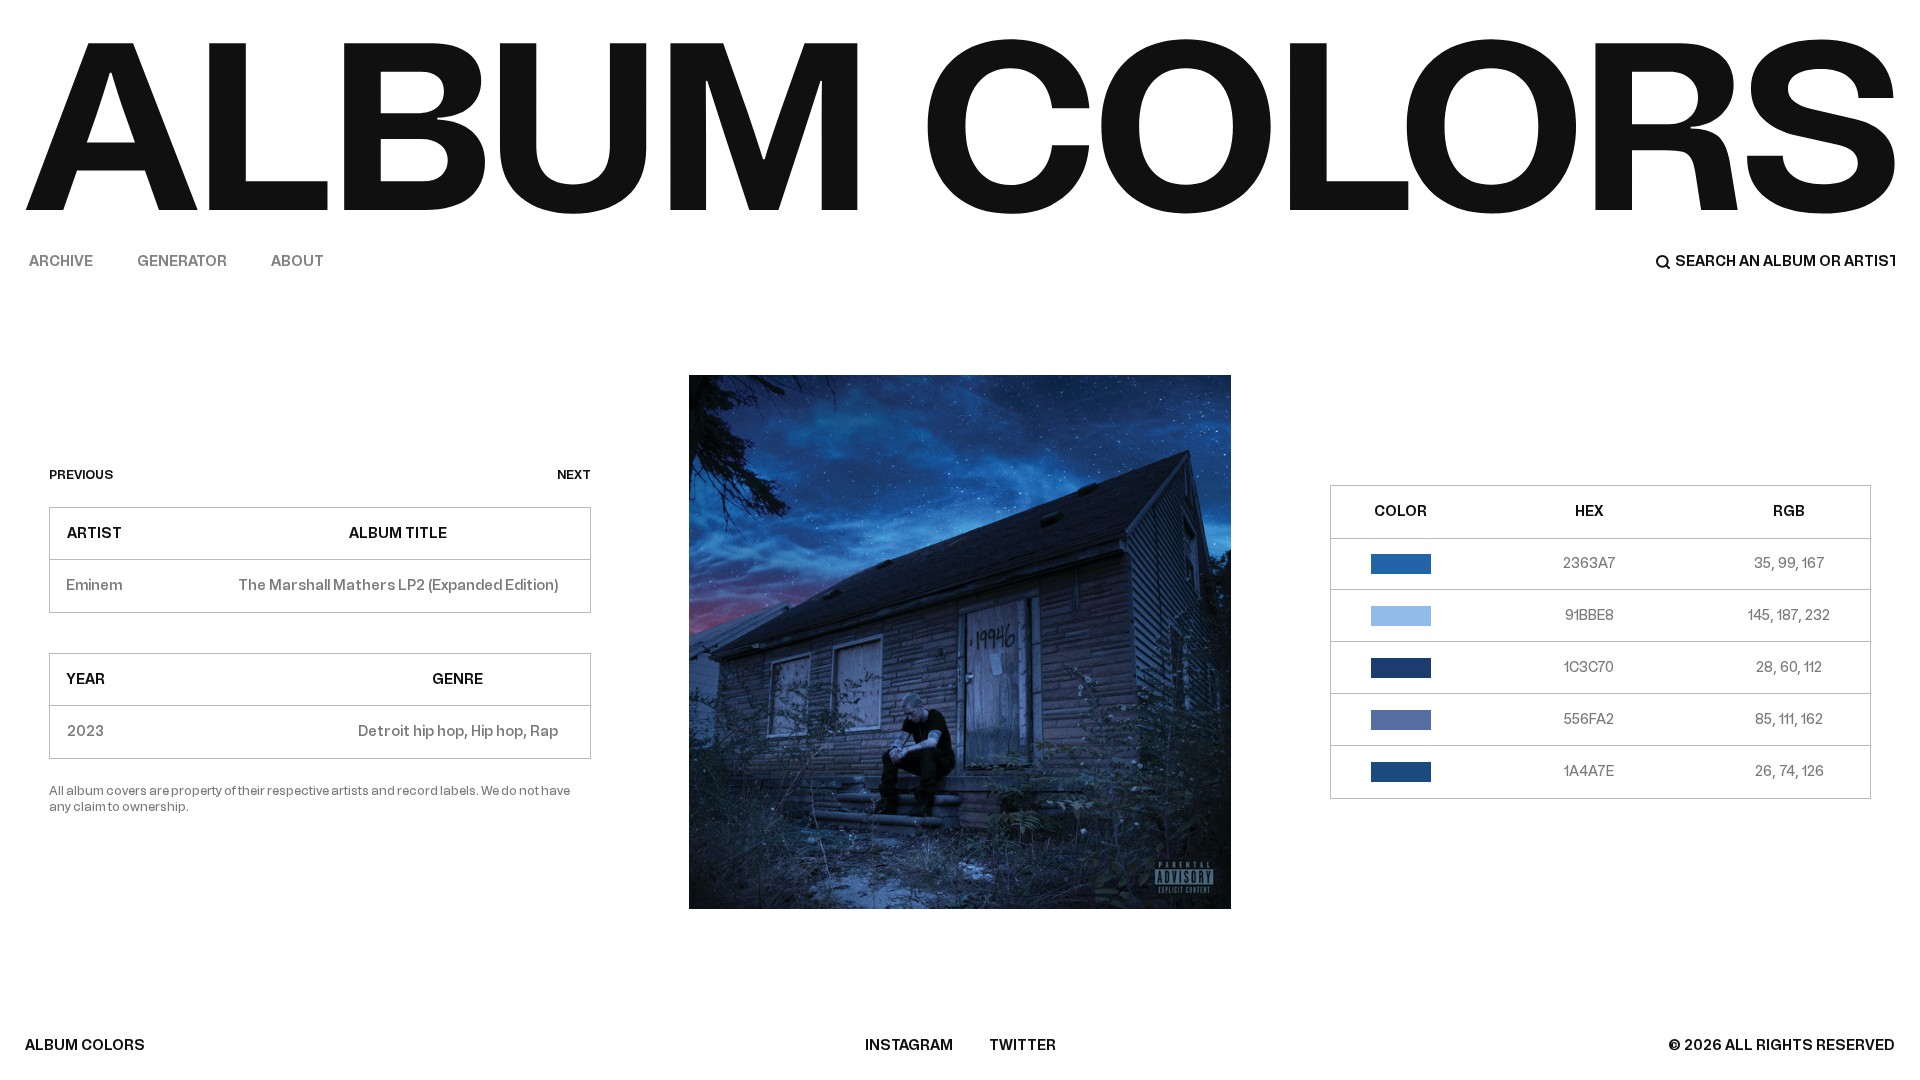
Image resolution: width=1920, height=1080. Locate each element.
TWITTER (1022, 1045)
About (297, 261)
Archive (61, 261)
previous (81, 475)
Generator (182, 261)
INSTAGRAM (909, 1045)
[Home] (960, 126)
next (574, 475)
